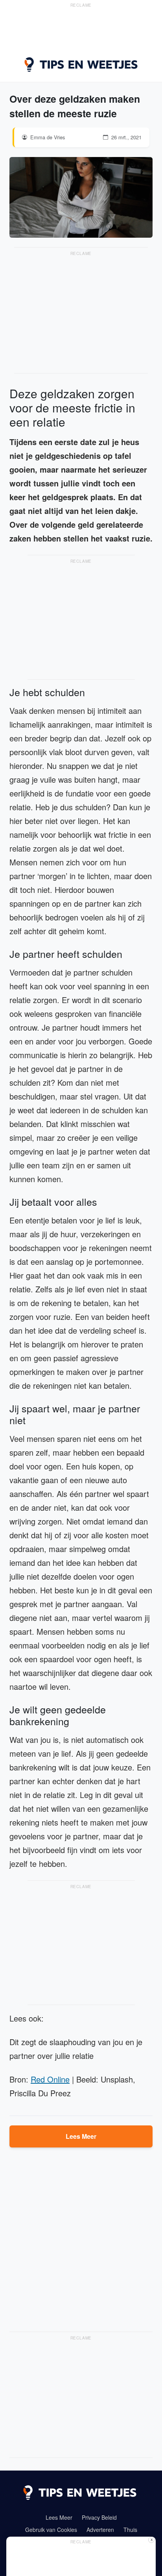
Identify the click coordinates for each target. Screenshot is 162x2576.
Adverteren (100, 2530)
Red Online (50, 2079)
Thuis (130, 2530)
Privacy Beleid (99, 2517)
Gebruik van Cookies (51, 2530)
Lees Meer (81, 2136)
